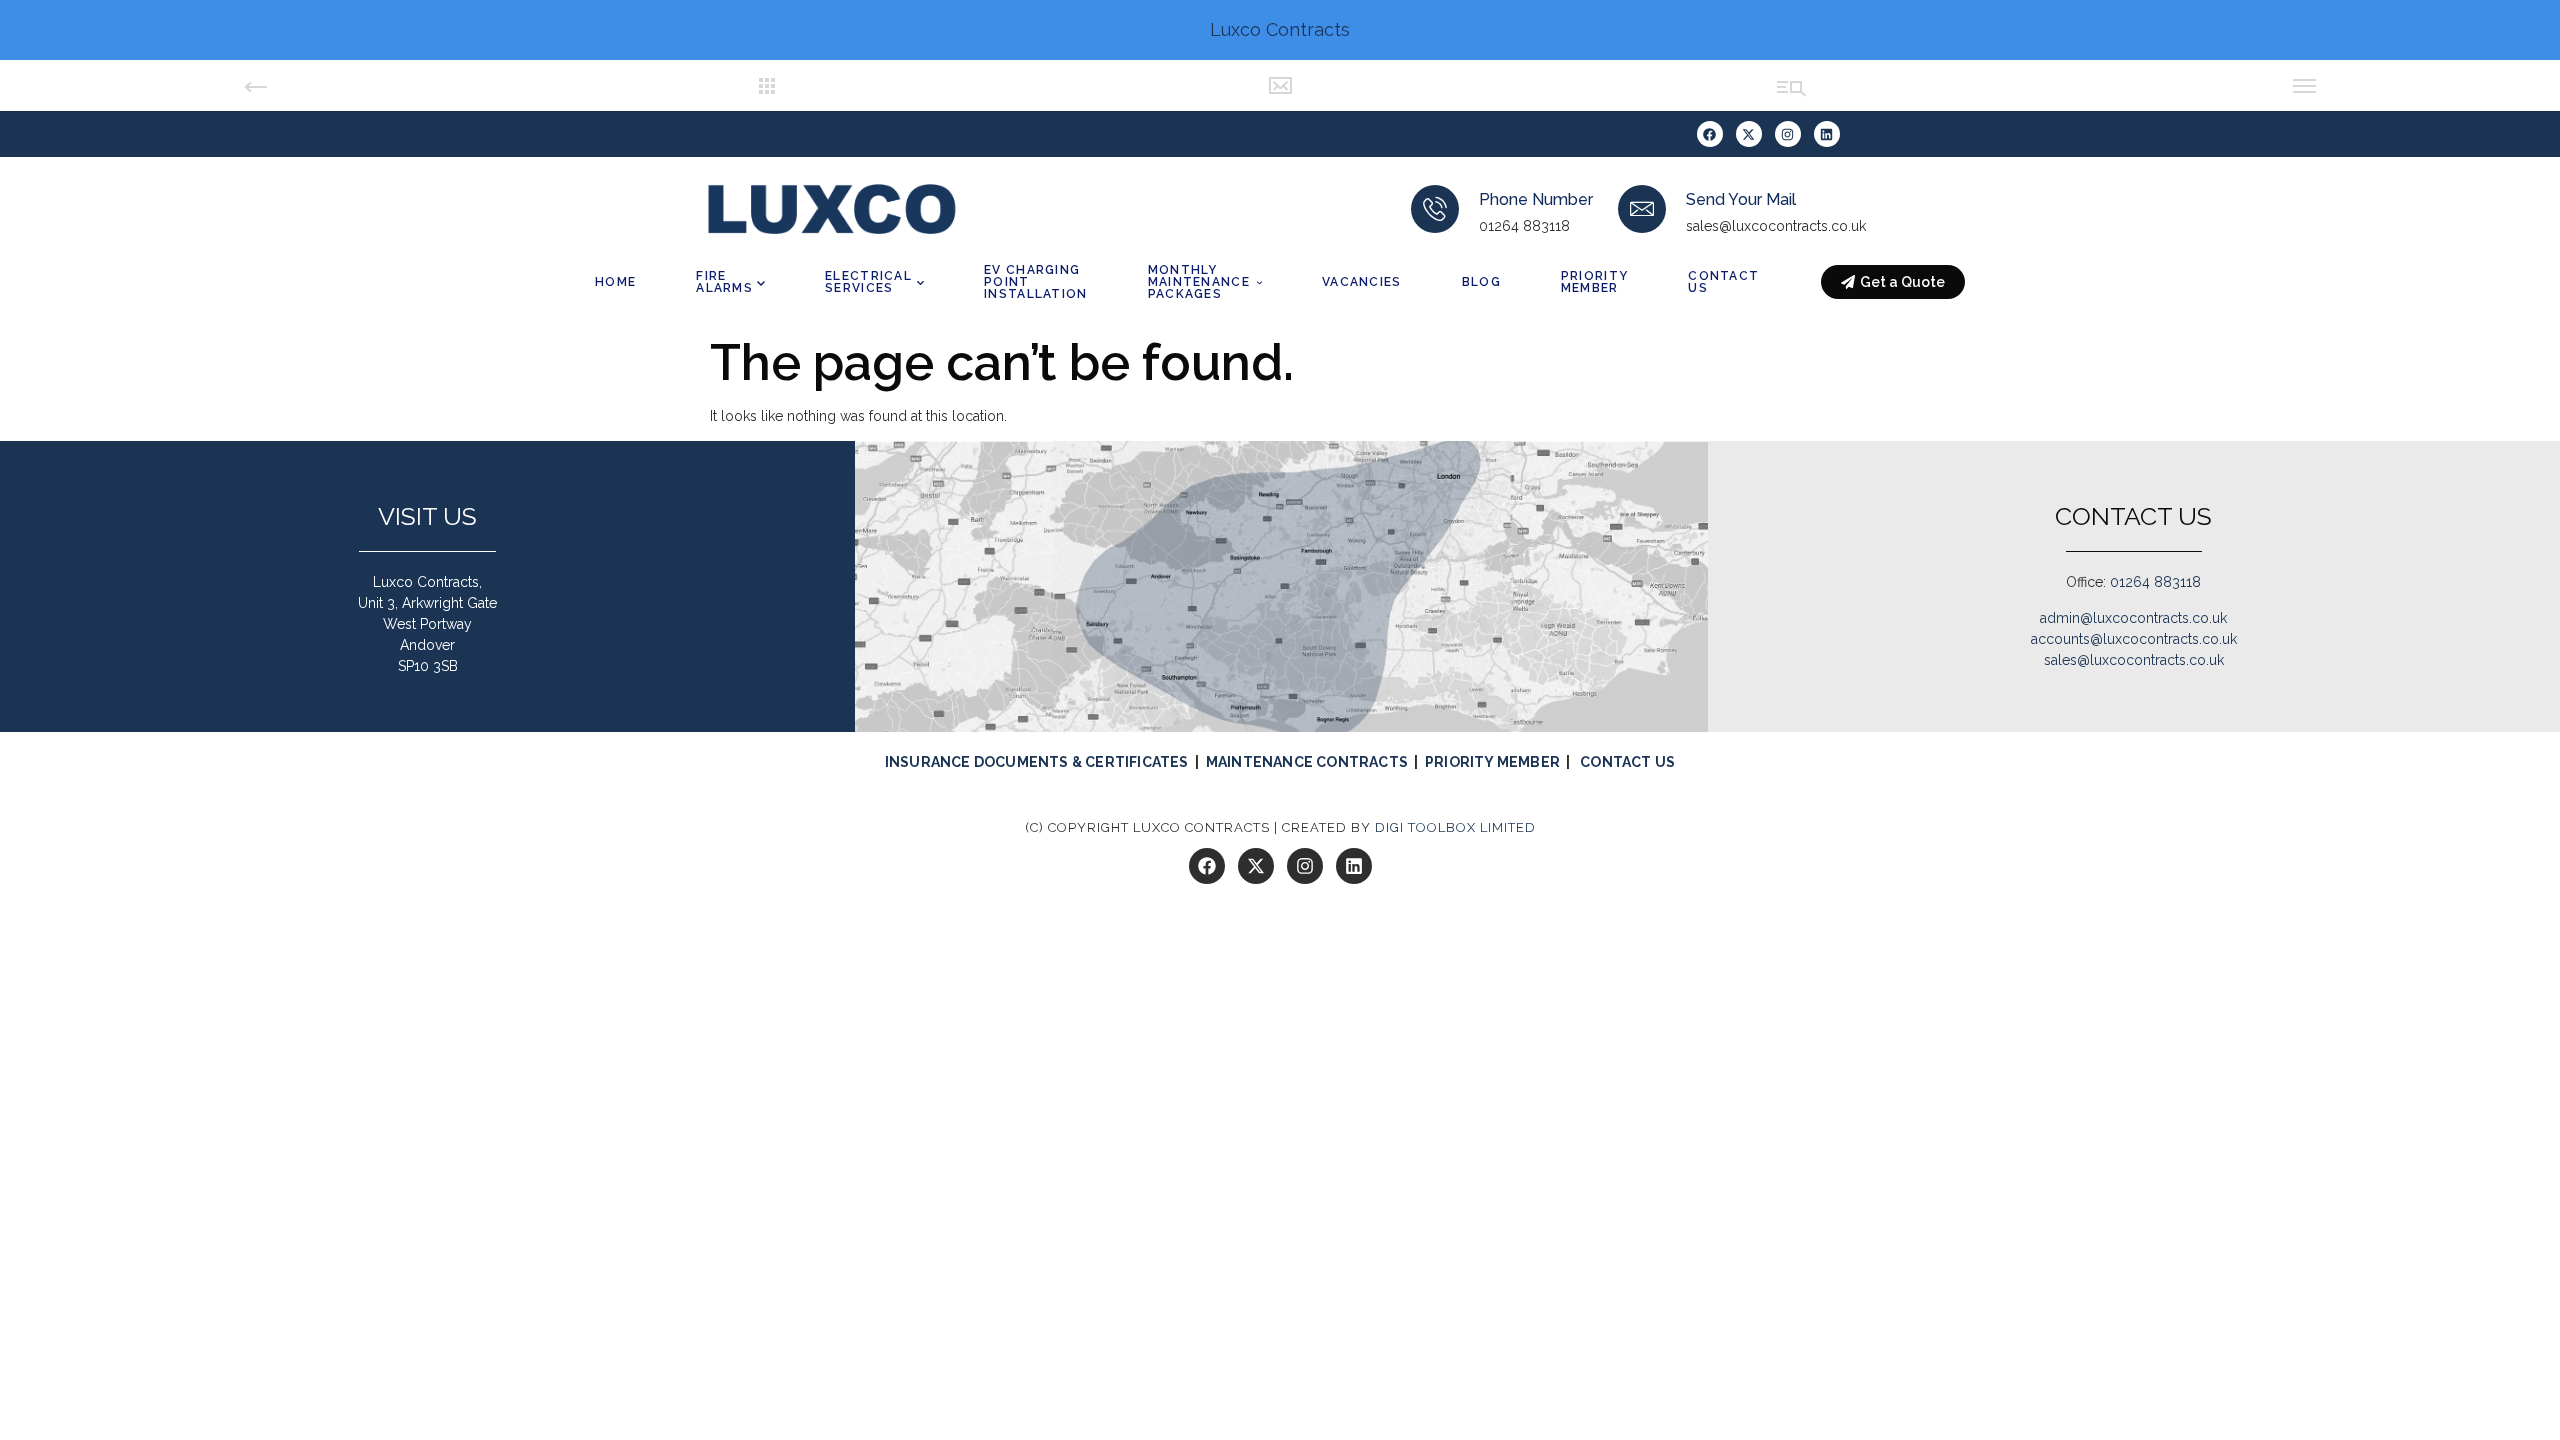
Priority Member (1594, 282)
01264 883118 (2155, 582)
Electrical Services (868, 282)
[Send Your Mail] (1642, 209)
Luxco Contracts (1280, 29)
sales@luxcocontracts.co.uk (2134, 660)
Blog (1481, 282)
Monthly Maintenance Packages (1199, 282)
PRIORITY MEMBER (1492, 762)
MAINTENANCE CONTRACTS (1307, 762)
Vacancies (1362, 282)
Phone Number (1536, 199)
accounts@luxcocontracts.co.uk (2134, 639)
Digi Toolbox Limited (1455, 827)
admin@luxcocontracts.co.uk (2133, 618)
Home (615, 282)
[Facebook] (1710, 134)
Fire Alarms (724, 282)
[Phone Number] (1435, 209)
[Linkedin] (1827, 134)
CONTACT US (1627, 762)
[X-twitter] (1749, 134)
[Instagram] (1788, 134)
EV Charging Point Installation (1036, 282)
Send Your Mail (1741, 199)
